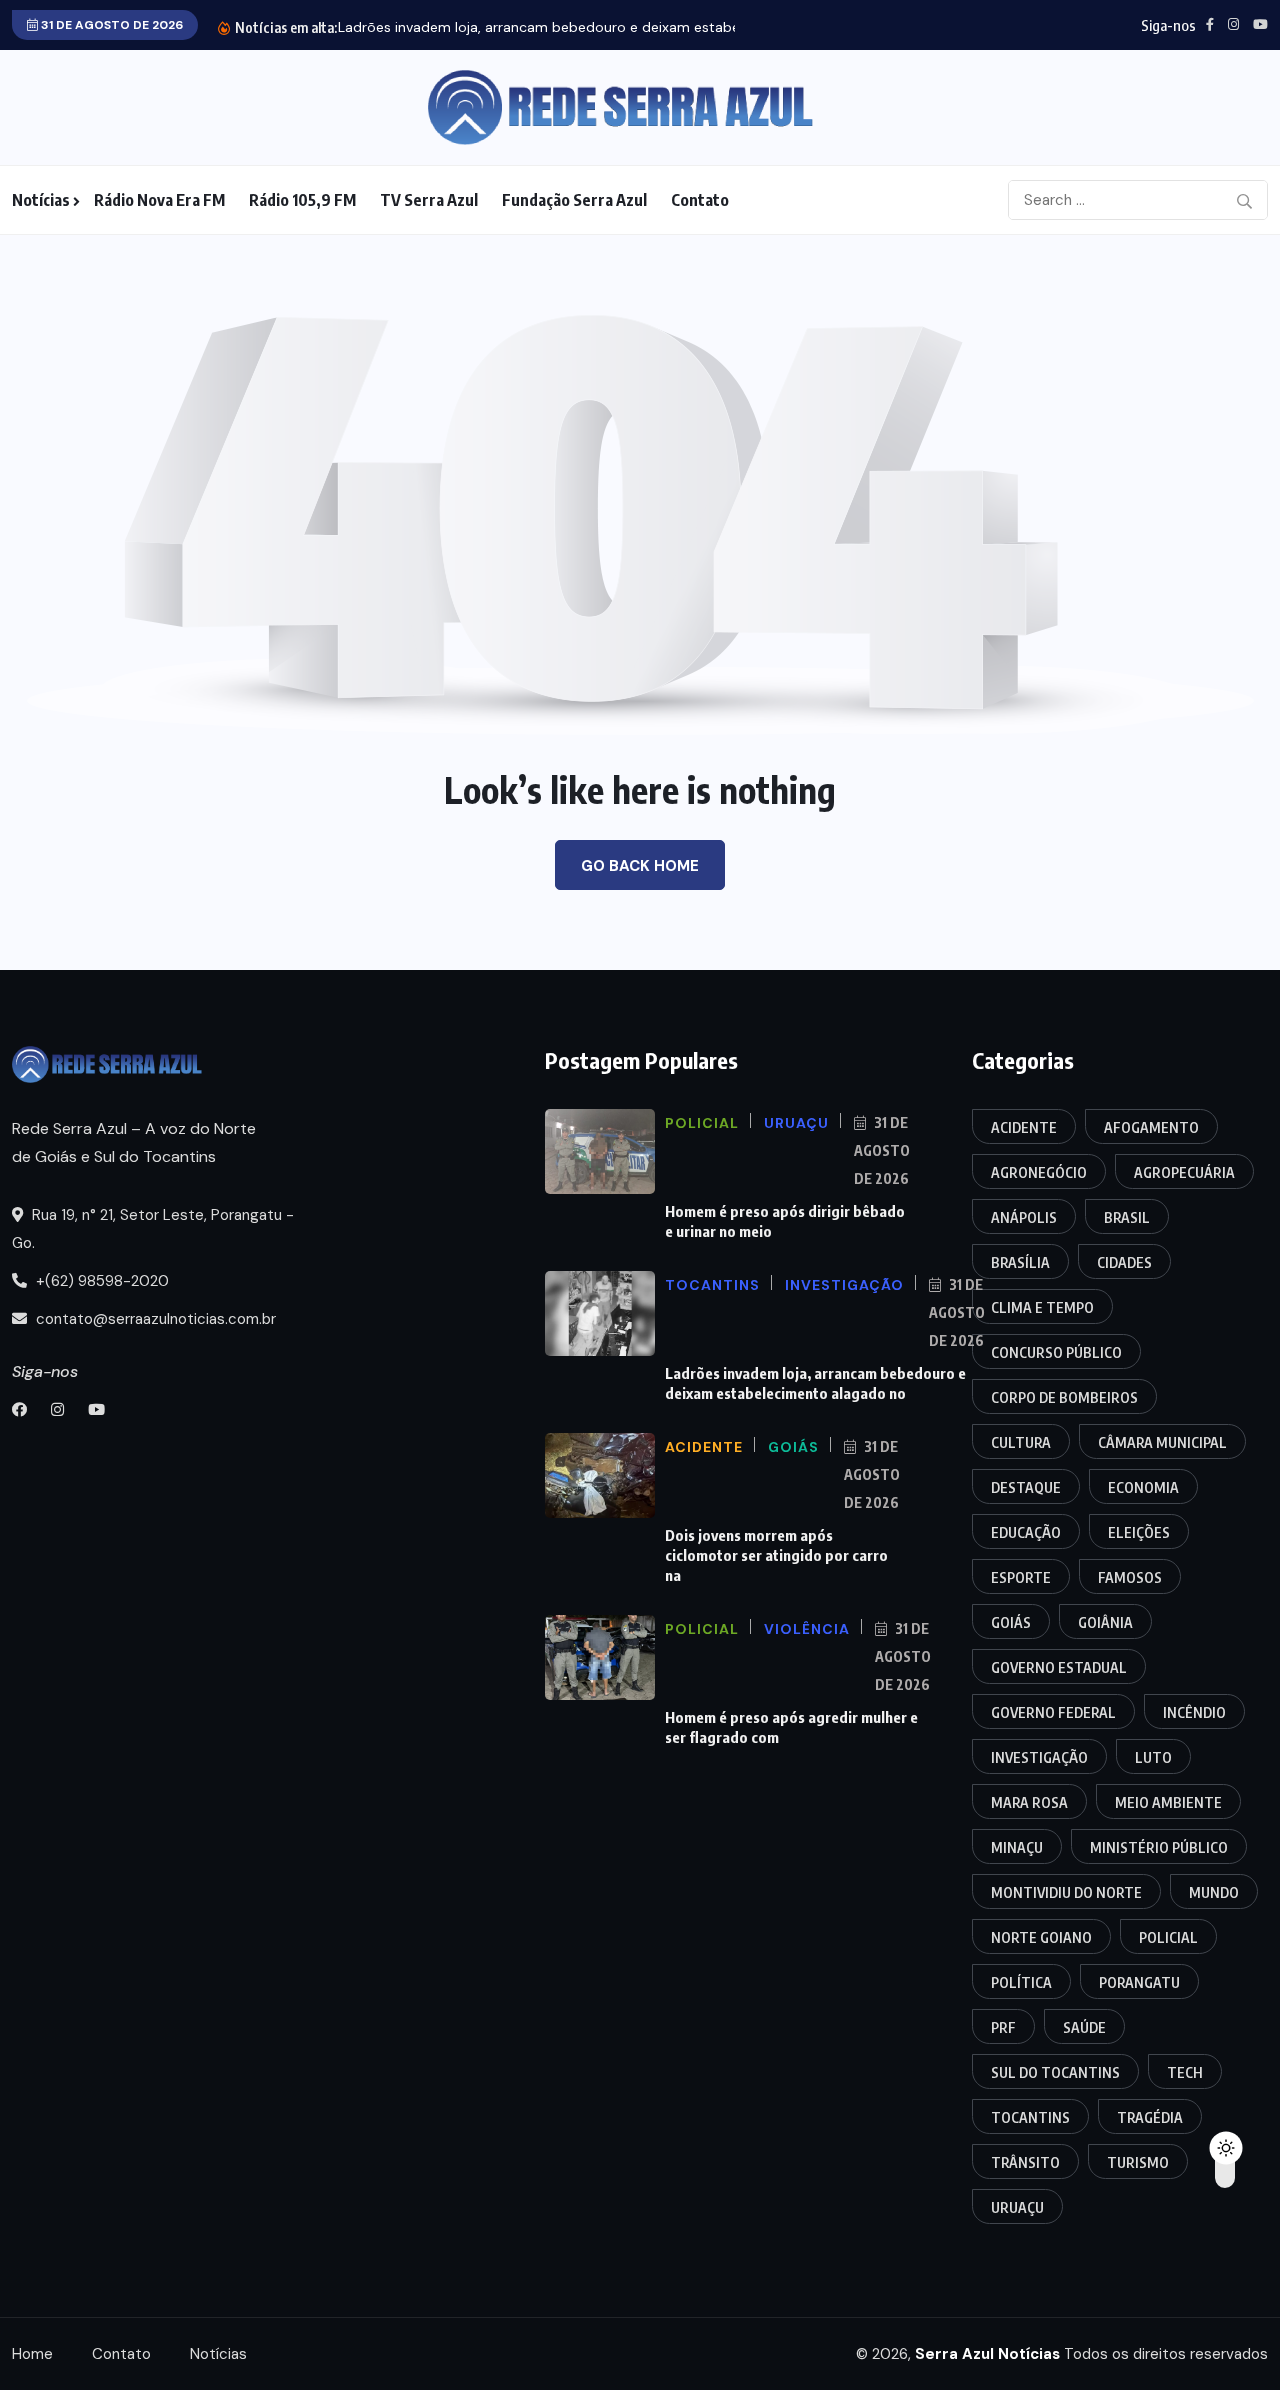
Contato (700, 200)
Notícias (41, 200)
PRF (1003, 2027)
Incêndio (1194, 1712)
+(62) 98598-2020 (100, 1281)
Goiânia (1105, 1622)
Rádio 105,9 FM (302, 200)
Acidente (1024, 1127)
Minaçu (1017, 1847)
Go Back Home (640, 866)
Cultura (1021, 1442)
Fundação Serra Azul (574, 200)
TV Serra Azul (429, 200)
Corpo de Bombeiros (1064, 1397)
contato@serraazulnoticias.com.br (154, 1319)
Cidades (1124, 1262)
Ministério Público (1159, 1847)
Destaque (1026, 1487)
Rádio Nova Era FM (159, 200)
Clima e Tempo (1042, 1307)
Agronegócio (1039, 1172)
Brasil (1127, 1217)
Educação (1026, 1532)
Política (1021, 1982)
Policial (1168, 1937)
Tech (1185, 2072)
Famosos (1130, 1577)
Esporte (1021, 1577)
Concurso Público (1056, 1352)
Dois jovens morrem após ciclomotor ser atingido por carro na (776, 1555)
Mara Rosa (1029, 1802)
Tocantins (1030, 2117)
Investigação (1039, 1757)
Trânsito (1025, 2162)
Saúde (1084, 2027)
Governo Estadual (1059, 1667)
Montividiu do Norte (1066, 1892)
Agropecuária (1184, 1172)
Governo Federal (1053, 1712)
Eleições (1139, 1532)
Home (32, 2354)
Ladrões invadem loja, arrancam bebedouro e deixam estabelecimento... (576, 27)
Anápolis (1024, 1217)
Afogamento (1151, 1127)
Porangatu (1139, 1982)
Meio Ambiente (1168, 1802)
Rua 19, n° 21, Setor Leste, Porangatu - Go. (153, 1229)
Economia (1143, 1487)
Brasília (1020, 1262)
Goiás (1011, 1622)
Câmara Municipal (1162, 1442)
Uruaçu (1017, 2207)
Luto (1153, 1757)
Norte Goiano (1041, 1937)
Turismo (1138, 2162)
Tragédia (1150, 2117)
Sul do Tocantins (1055, 2072)
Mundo (1214, 1892)
